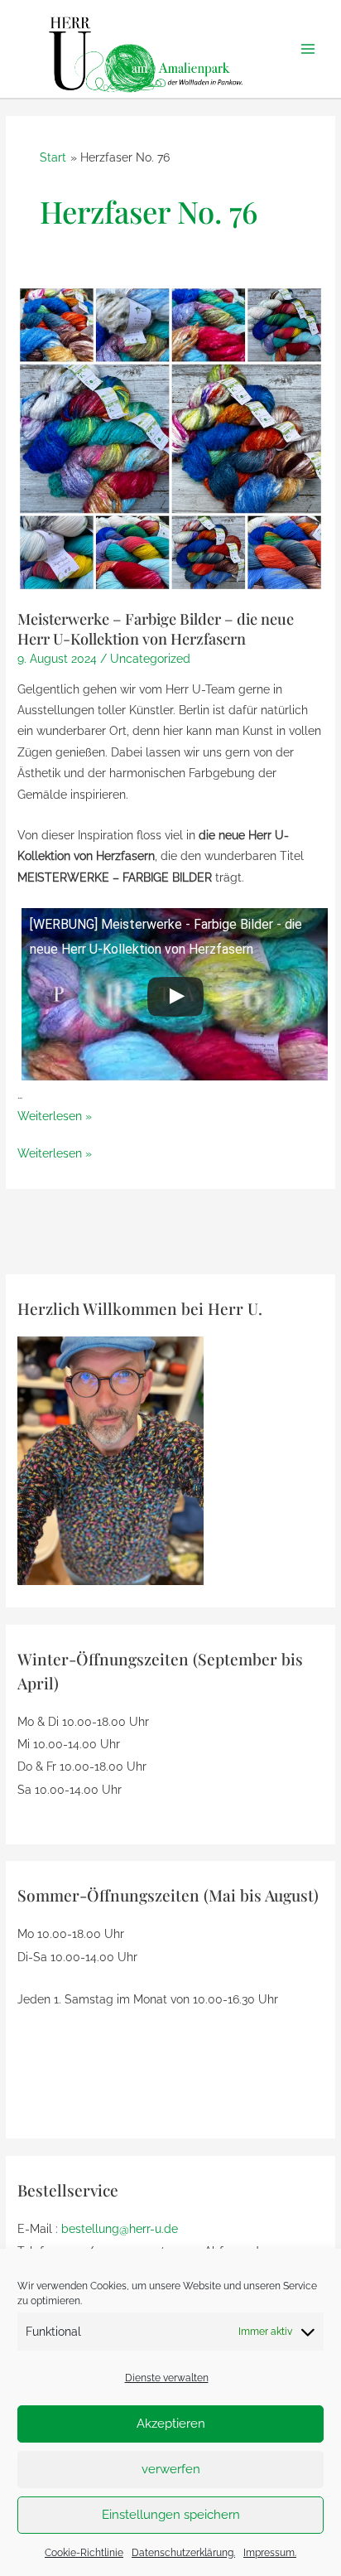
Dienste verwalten (167, 2378)
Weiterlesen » (55, 1116)
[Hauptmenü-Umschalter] (308, 49)
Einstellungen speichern (171, 2515)
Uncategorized (150, 659)
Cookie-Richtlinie (84, 2553)
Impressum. (270, 2553)
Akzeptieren (171, 2424)
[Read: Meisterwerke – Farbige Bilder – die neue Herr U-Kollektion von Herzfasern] (170, 437)
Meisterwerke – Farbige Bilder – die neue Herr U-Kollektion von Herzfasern (156, 628)
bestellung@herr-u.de (120, 2229)
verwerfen (171, 2469)
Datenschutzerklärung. (183, 2553)
